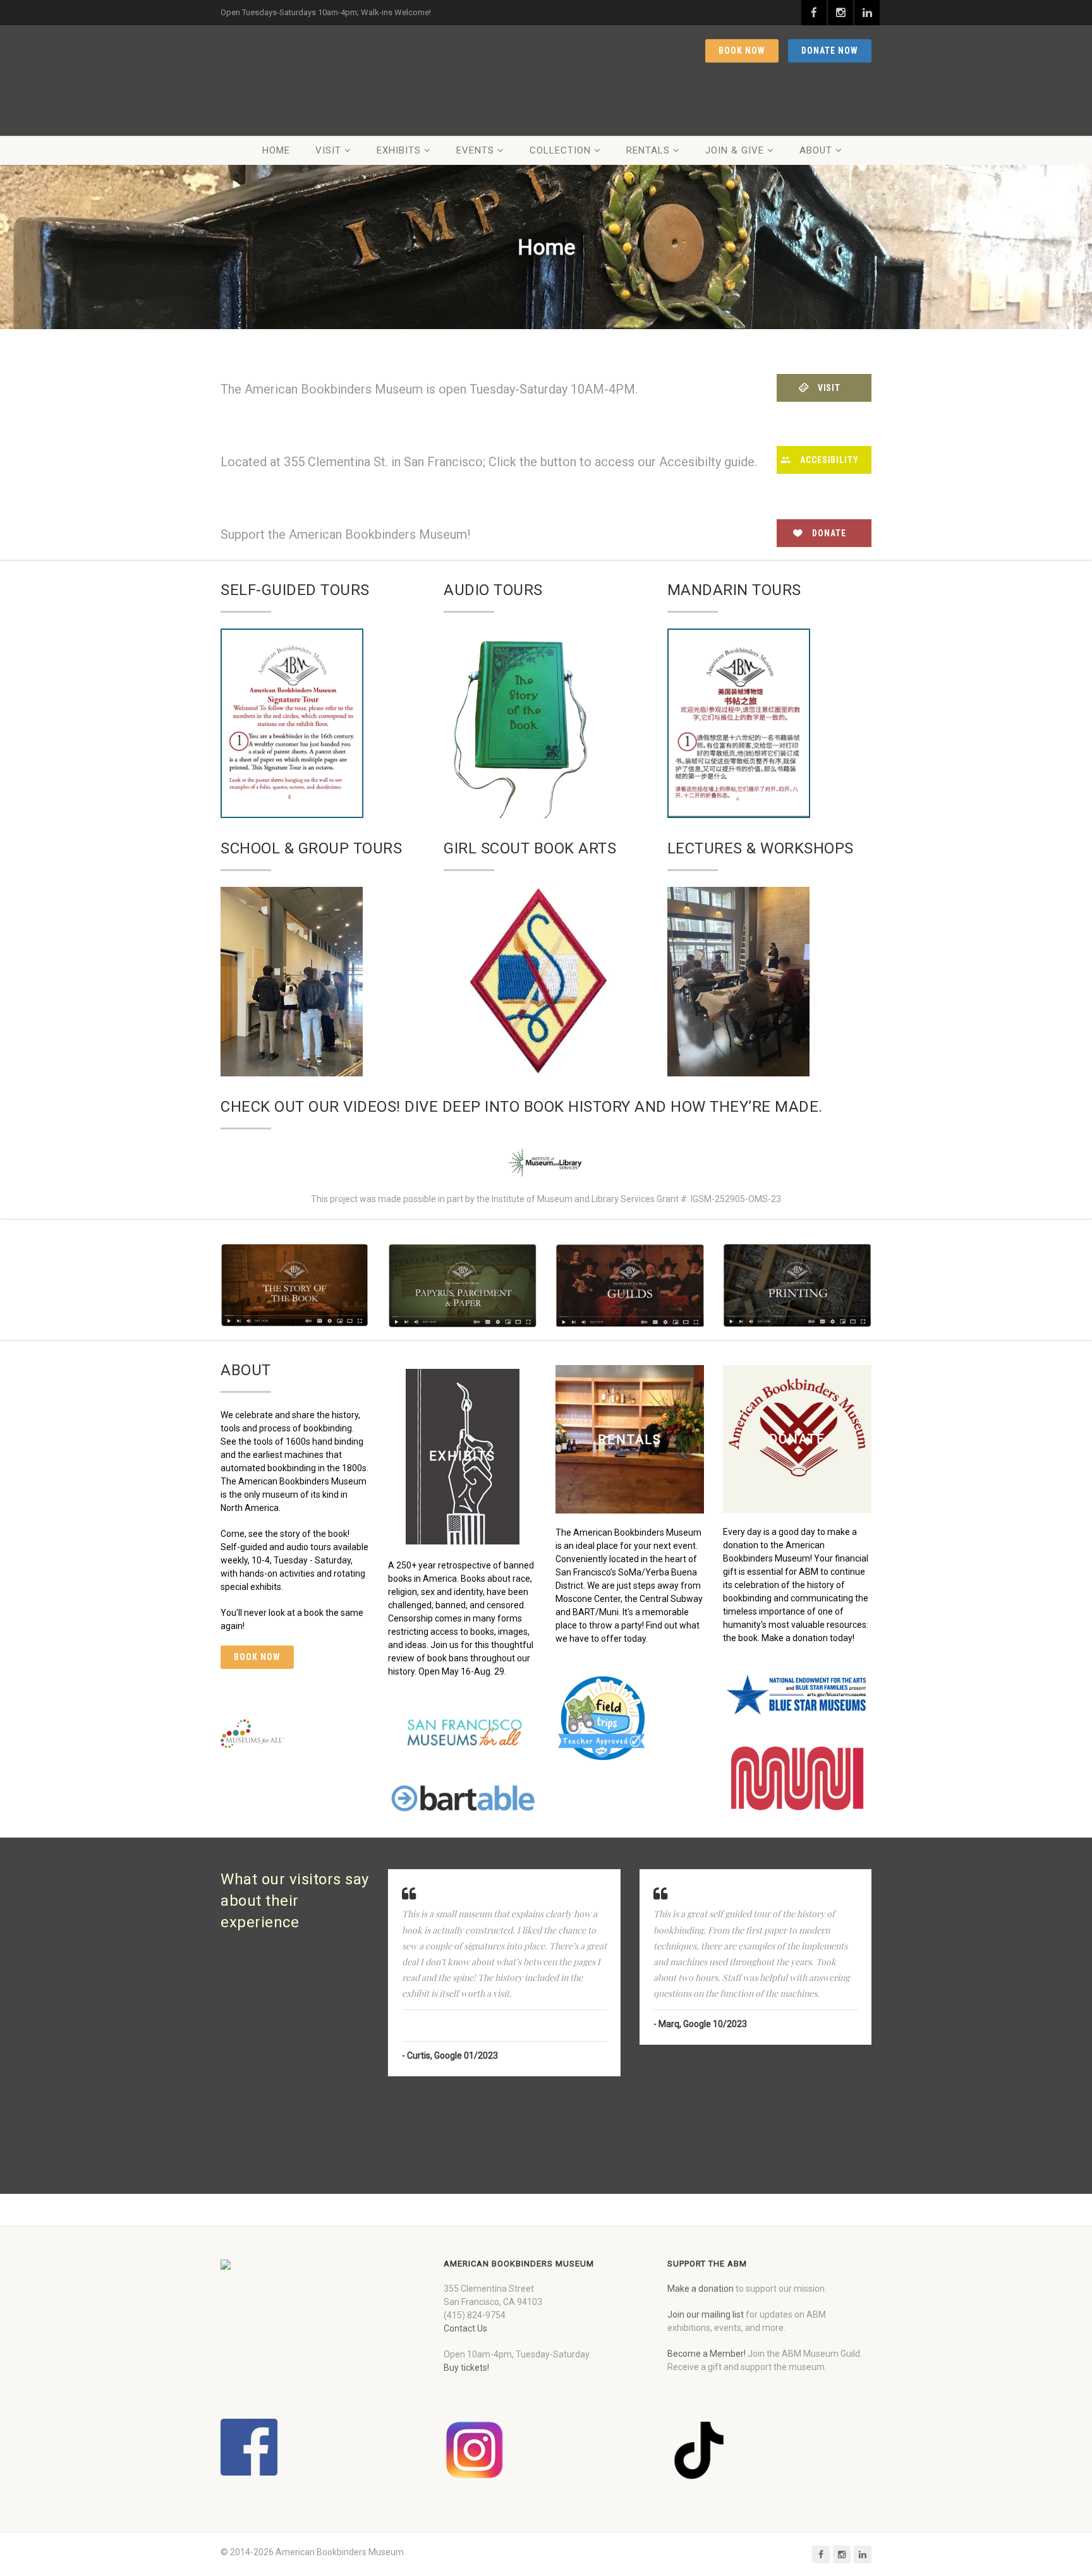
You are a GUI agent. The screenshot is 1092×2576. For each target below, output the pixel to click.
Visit (328, 150)
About (816, 150)
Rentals (648, 150)
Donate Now (830, 51)
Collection (560, 150)
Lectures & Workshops (761, 848)
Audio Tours (493, 590)
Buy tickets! (466, 2368)
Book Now (742, 51)
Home (276, 150)
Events (475, 150)
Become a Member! (707, 2354)
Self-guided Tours (295, 590)
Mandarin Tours (734, 590)
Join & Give (735, 150)
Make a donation (701, 2289)
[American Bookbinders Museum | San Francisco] (300, 81)
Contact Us (465, 2328)
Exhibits (399, 150)
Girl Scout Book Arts (530, 848)
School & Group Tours (311, 848)
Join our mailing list (706, 2314)
